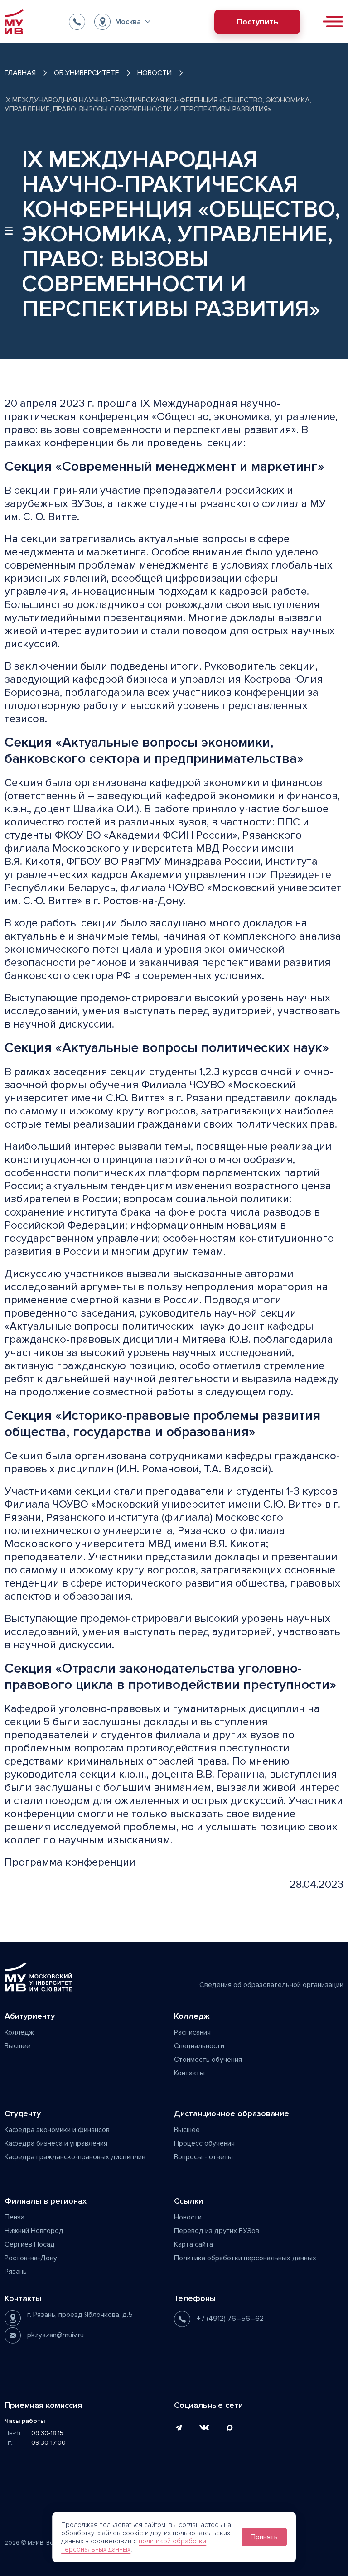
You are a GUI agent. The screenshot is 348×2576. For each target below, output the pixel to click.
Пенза (14, 2217)
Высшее (17, 2046)
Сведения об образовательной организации (271, 1985)
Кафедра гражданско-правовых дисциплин (75, 2157)
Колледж (19, 2032)
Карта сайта (193, 2244)
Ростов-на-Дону (31, 2258)
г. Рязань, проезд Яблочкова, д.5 (80, 2315)
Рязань (16, 2272)
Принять (264, 2537)
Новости (188, 2217)
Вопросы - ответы (203, 2157)
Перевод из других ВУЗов (217, 2231)
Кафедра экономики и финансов (57, 2130)
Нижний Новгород (34, 2231)
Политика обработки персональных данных (245, 2258)
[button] (122, 22)
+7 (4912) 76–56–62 (230, 2319)
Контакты (189, 2073)
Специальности (199, 2046)
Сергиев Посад (30, 2244)
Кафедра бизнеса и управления (56, 2143)
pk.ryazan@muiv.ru (56, 2335)
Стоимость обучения (208, 2060)
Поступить (257, 22)
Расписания (192, 2032)
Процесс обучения (204, 2143)
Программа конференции (70, 1862)
